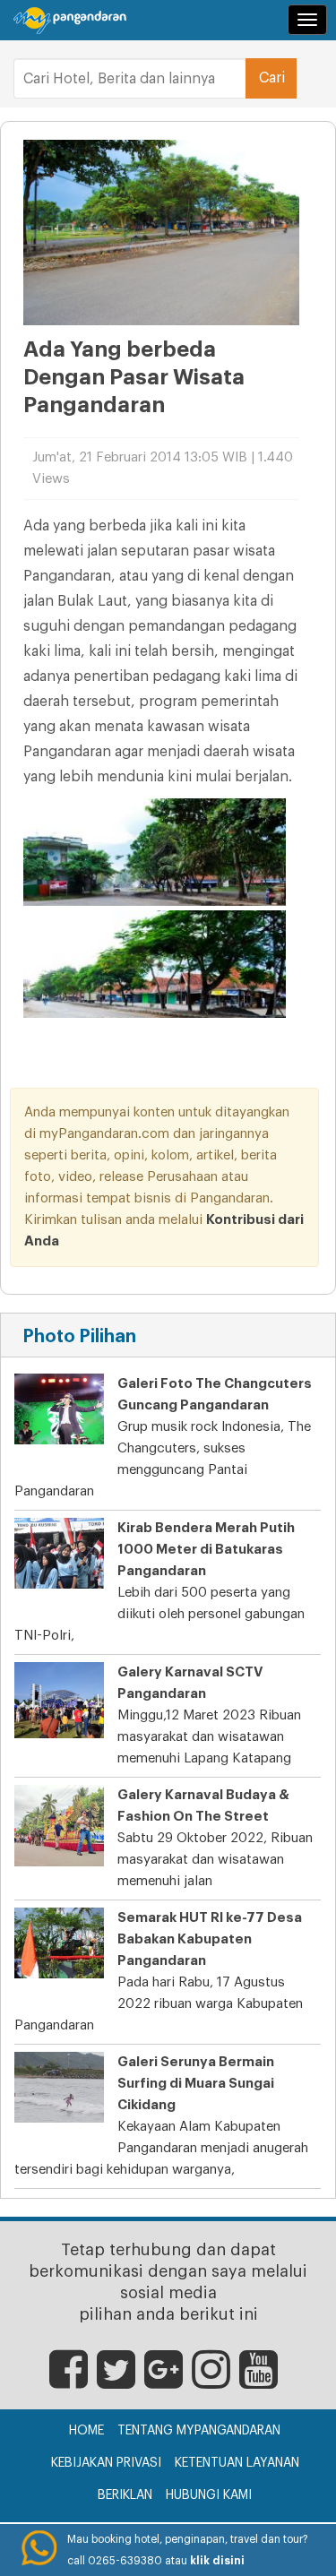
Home (86, 2431)
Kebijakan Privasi (106, 2463)
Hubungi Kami (209, 2495)
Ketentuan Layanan (237, 2463)
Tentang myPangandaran (199, 2431)
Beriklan (125, 2495)
